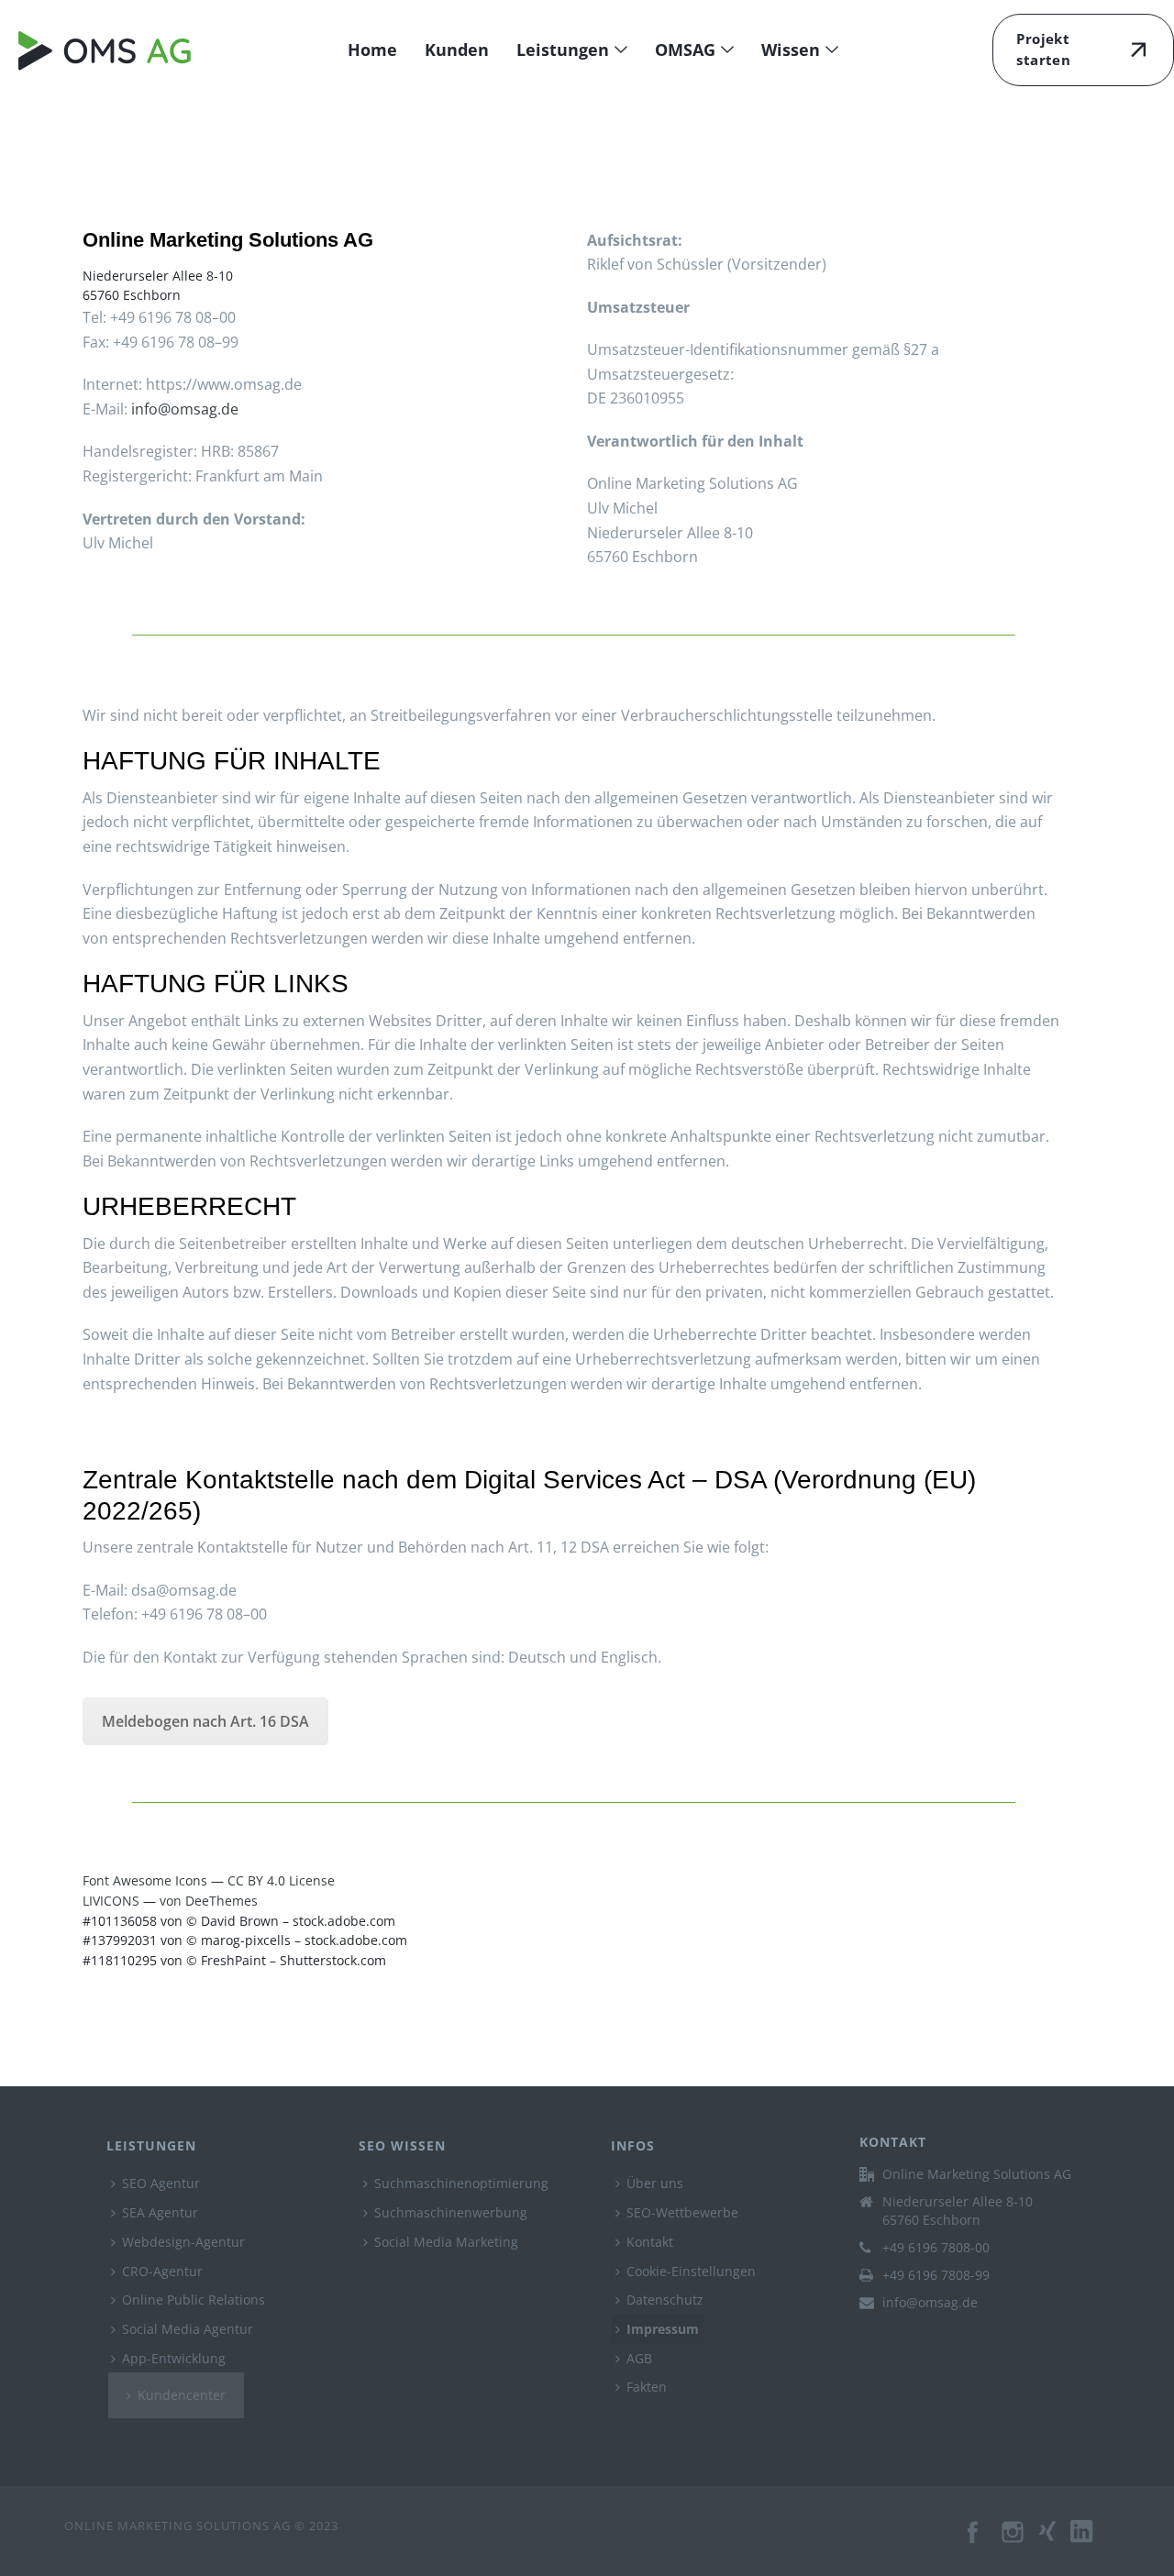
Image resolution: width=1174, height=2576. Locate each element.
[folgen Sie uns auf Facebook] (974, 2541)
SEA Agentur (160, 2212)
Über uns (655, 2183)
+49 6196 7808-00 (936, 2248)
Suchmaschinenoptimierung (461, 2183)
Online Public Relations (194, 2300)
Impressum (663, 2329)
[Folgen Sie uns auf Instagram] (1014, 2541)
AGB (639, 2358)
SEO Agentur (161, 2183)
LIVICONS (111, 1901)
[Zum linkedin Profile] (1090, 2541)
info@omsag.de (185, 409)
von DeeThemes (209, 1901)
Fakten (647, 2387)
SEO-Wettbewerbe (682, 2212)
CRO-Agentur (162, 2271)
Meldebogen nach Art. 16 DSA (205, 1721)
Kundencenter (182, 2395)
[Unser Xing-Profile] (1055, 2541)
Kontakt (650, 2242)
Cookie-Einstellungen (691, 2271)
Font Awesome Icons (145, 1880)
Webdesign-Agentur (183, 2242)
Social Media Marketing (446, 2242)
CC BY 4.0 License (281, 1880)
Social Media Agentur (188, 2329)
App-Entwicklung (174, 2358)
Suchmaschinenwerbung (451, 2212)
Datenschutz (665, 2300)
